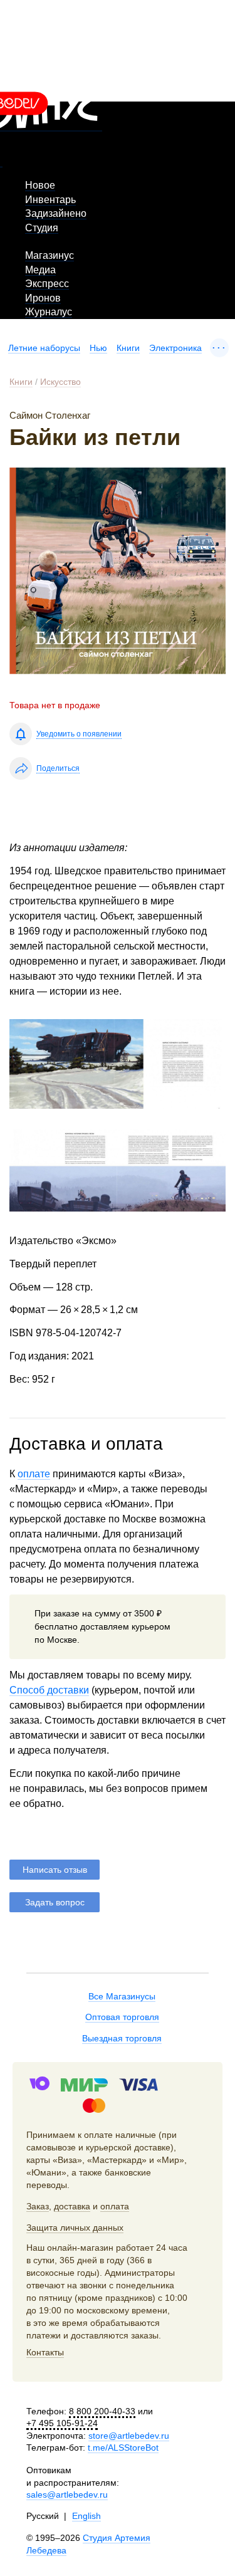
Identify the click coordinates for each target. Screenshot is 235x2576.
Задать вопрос (55, 1902)
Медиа (40, 270)
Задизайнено (56, 213)
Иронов (43, 298)
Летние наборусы (44, 348)
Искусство (60, 382)
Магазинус (50, 255)
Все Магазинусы (122, 1996)
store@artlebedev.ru (129, 2436)
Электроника (175, 348)
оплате (34, 1474)
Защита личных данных (75, 2228)
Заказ (38, 2206)
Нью (98, 348)
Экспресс (47, 284)
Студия (42, 228)
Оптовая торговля (122, 2017)
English (86, 2516)
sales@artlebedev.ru (67, 2495)
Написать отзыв (55, 1870)
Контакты (45, 2352)
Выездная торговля (122, 2038)
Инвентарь (50, 200)
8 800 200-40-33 (102, 2411)
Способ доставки (49, 1690)
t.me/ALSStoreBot (123, 2448)
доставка (72, 2206)
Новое (40, 185)
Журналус (49, 312)
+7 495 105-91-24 (62, 2423)
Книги (128, 348)
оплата (115, 2206)
